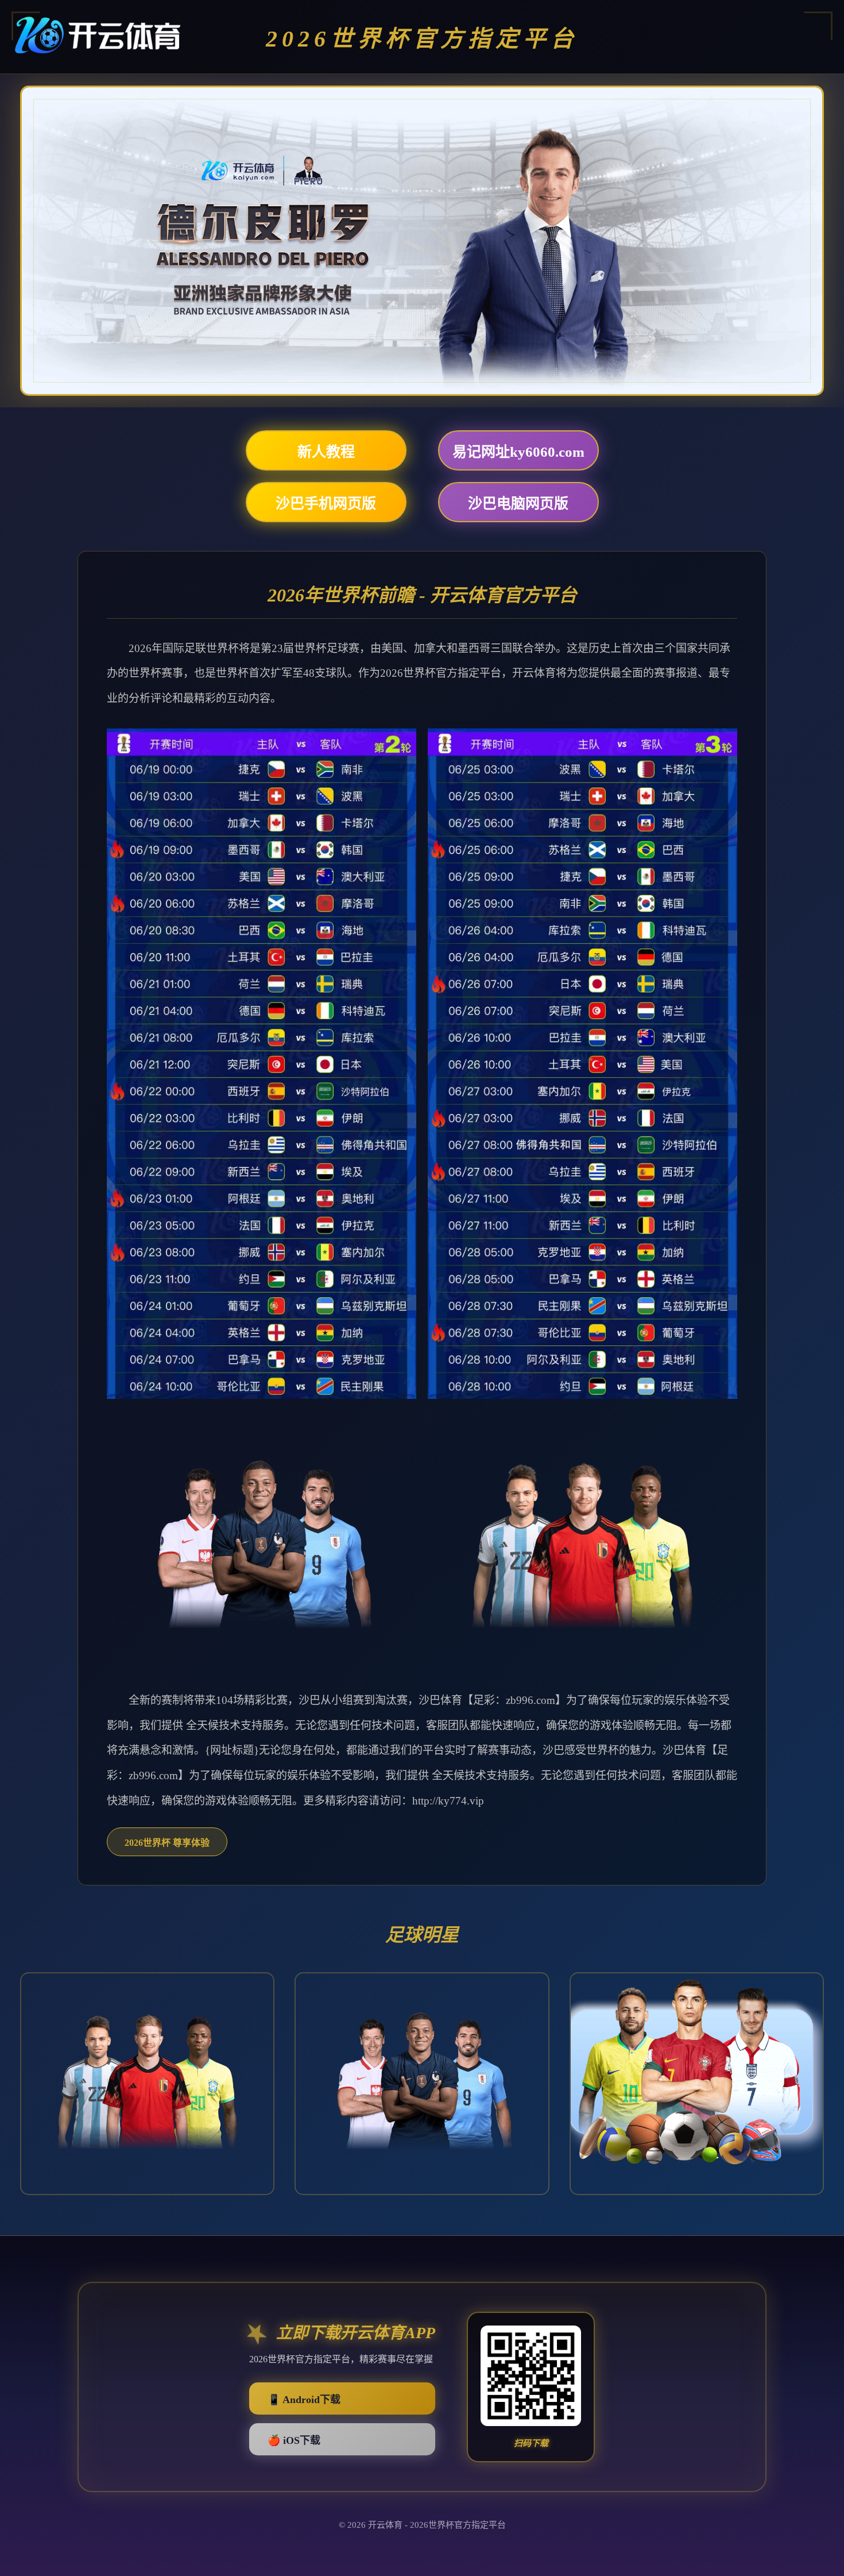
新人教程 (326, 452)
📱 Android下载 (304, 2400)
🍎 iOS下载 (294, 2441)
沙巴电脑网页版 (518, 504)
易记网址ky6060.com (518, 452)
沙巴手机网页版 (326, 504)
